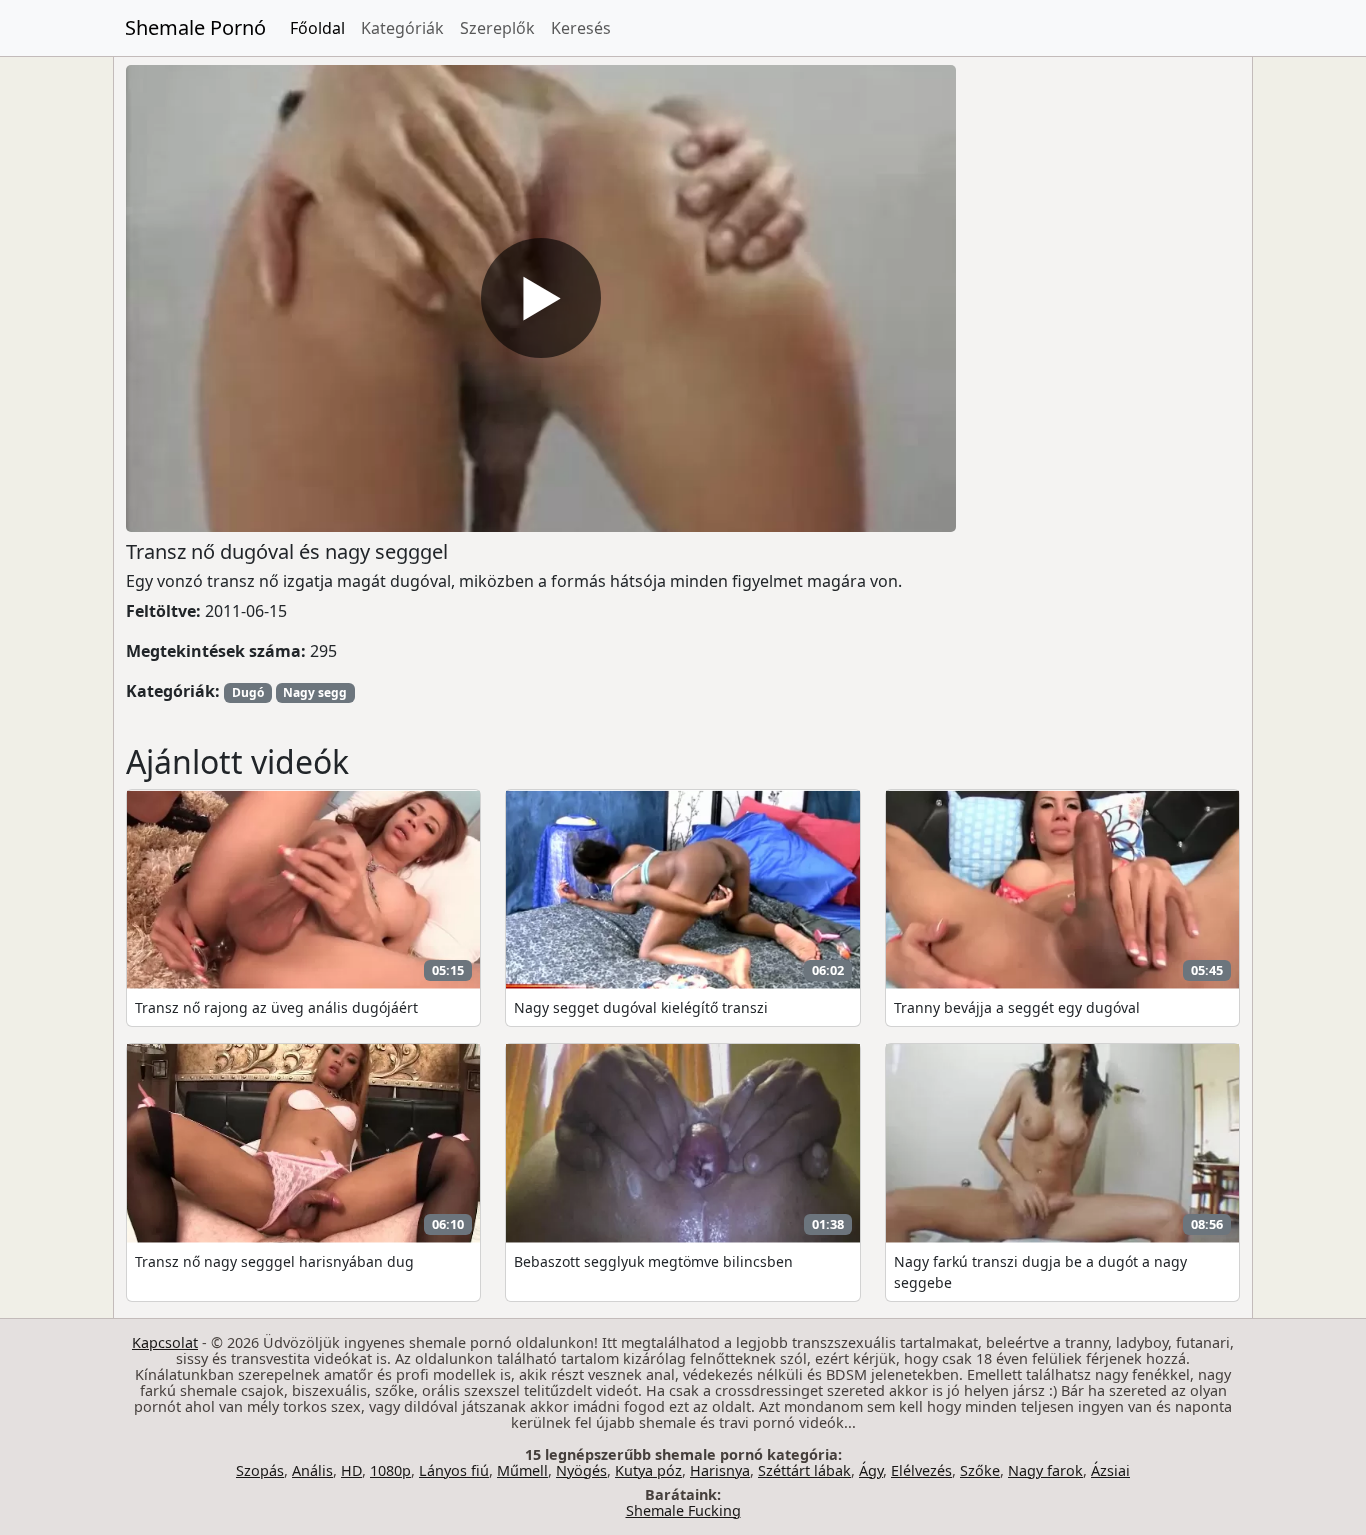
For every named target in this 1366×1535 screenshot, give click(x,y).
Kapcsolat (165, 1342)
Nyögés (581, 1470)
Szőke (980, 1470)
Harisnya (720, 1470)
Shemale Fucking (683, 1510)
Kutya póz (648, 1470)
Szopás (260, 1470)
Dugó (248, 692)
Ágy (871, 1470)
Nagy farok (1045, 1470)
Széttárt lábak (804, 1470)
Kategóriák (402, 28)
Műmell (522, 1470)
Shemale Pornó (195, 27)
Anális (312, 1470)
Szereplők (497, 28)
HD (351, 1470)
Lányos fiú (454, 1470)
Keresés (581, 28)
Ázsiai (1110, 1470)
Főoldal (317, 28)
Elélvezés (921, 1470)
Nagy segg (315, 692)
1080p (390, 1470)
